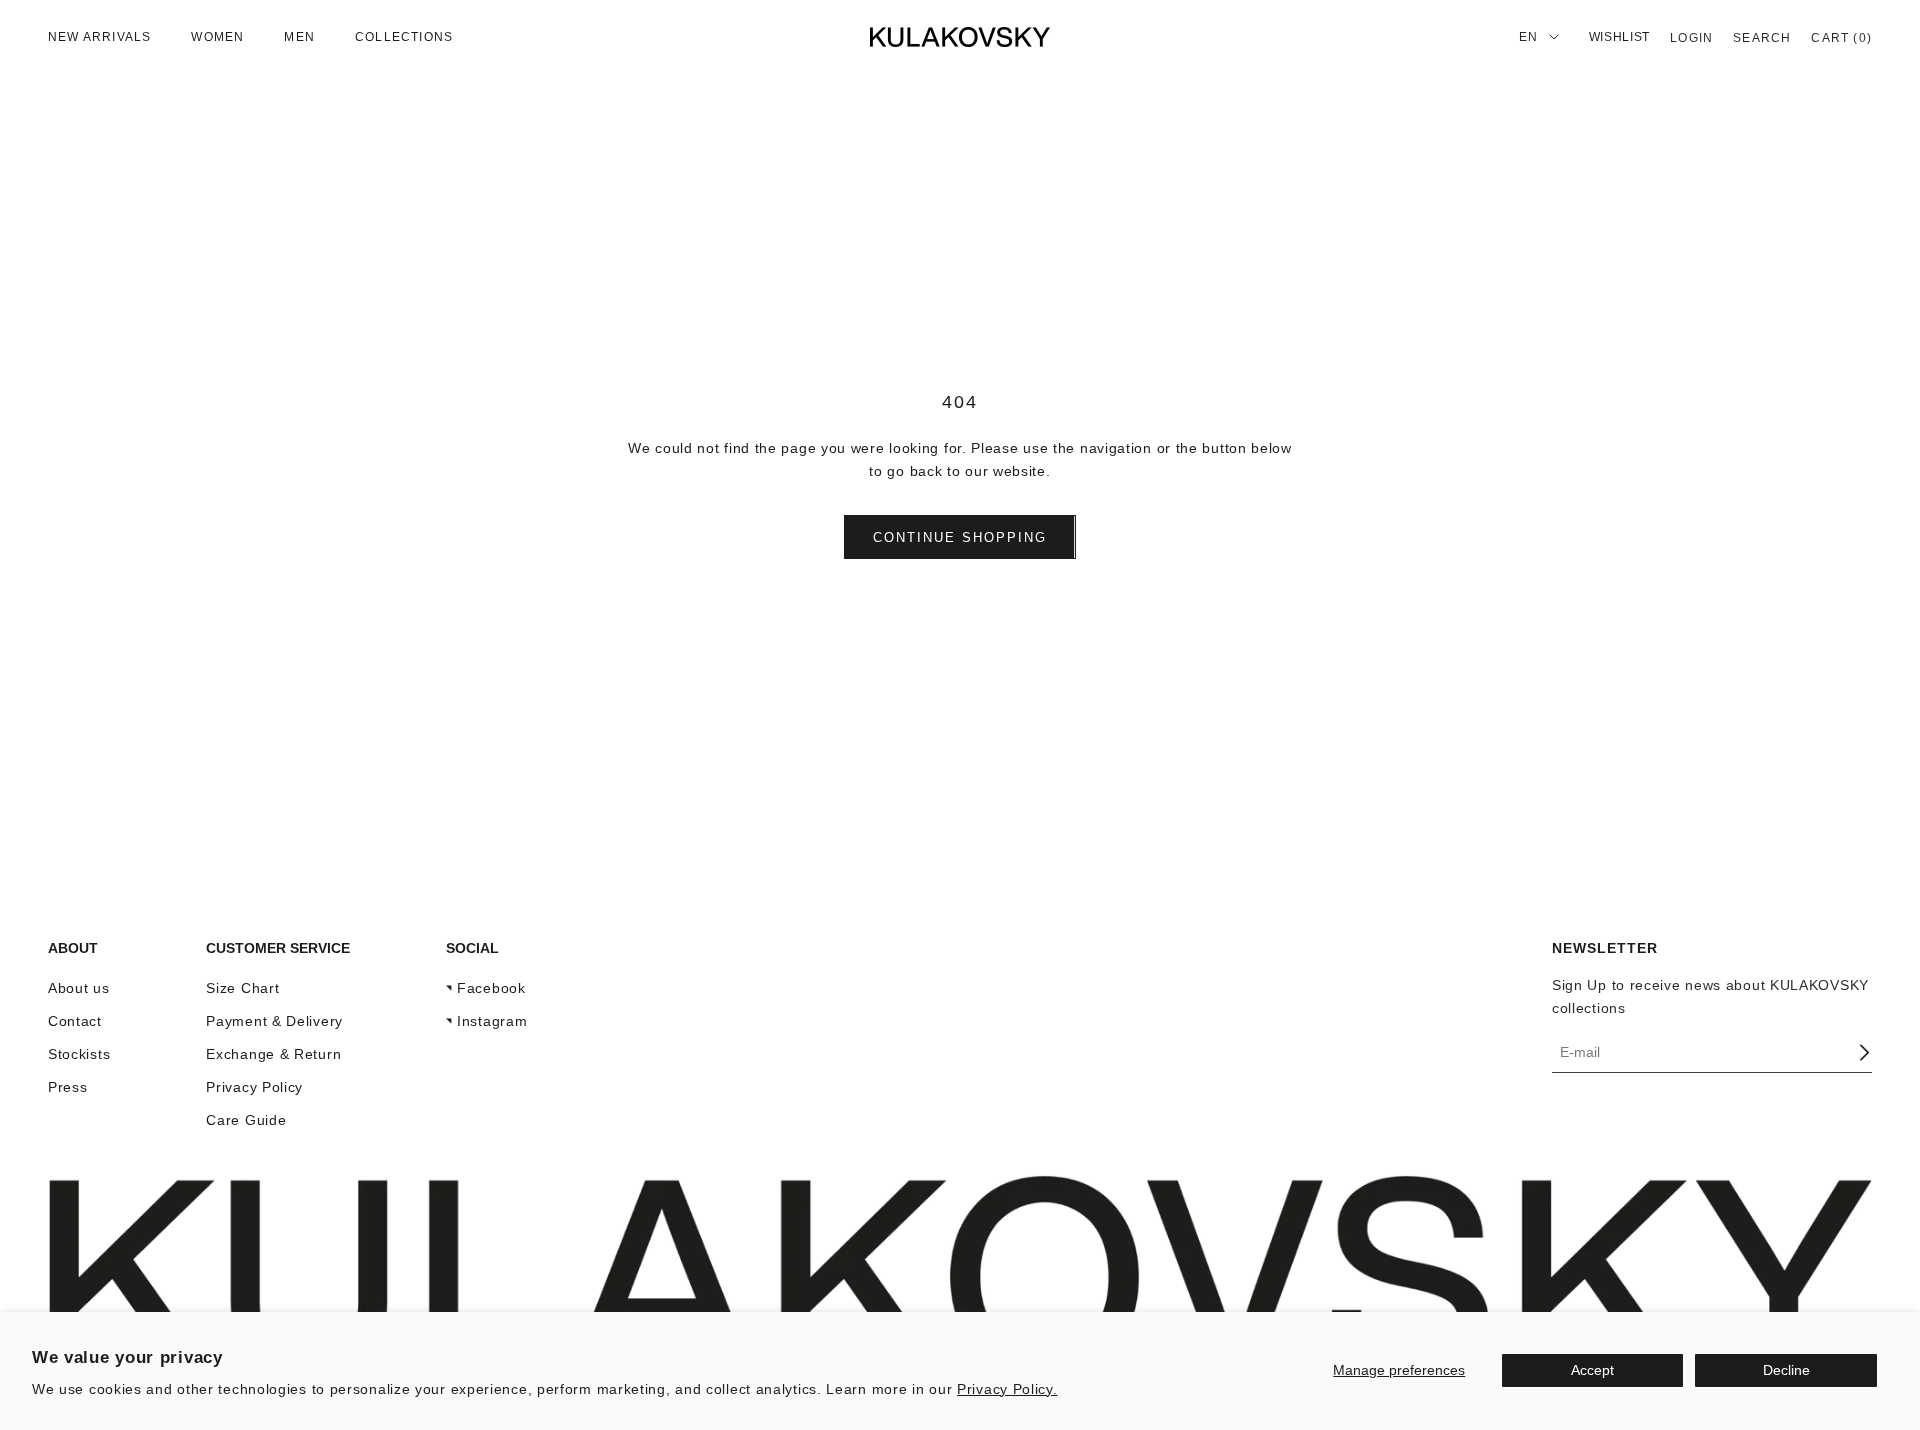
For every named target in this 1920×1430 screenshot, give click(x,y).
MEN (299, 37)
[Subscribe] (1864, 1052)
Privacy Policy (254, 1087)
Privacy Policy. (1007, 1389)
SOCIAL (472, 948)
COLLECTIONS (404, 37)
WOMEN (217, 37)
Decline (1786, 1370)
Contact (75, 1021)
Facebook (491, 988)
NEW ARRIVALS (99, 37)
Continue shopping (959, 537)
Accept (1592, 1370)
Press (68, 1087)
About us (79, 988)
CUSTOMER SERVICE (278, 948)
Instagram (492, 1021)
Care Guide (246, 1120)
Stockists (79, 1054)
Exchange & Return (273, 1054)
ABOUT (73, 948)
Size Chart (242, 988)
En (1528, 37)
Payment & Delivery (274, 1021)
